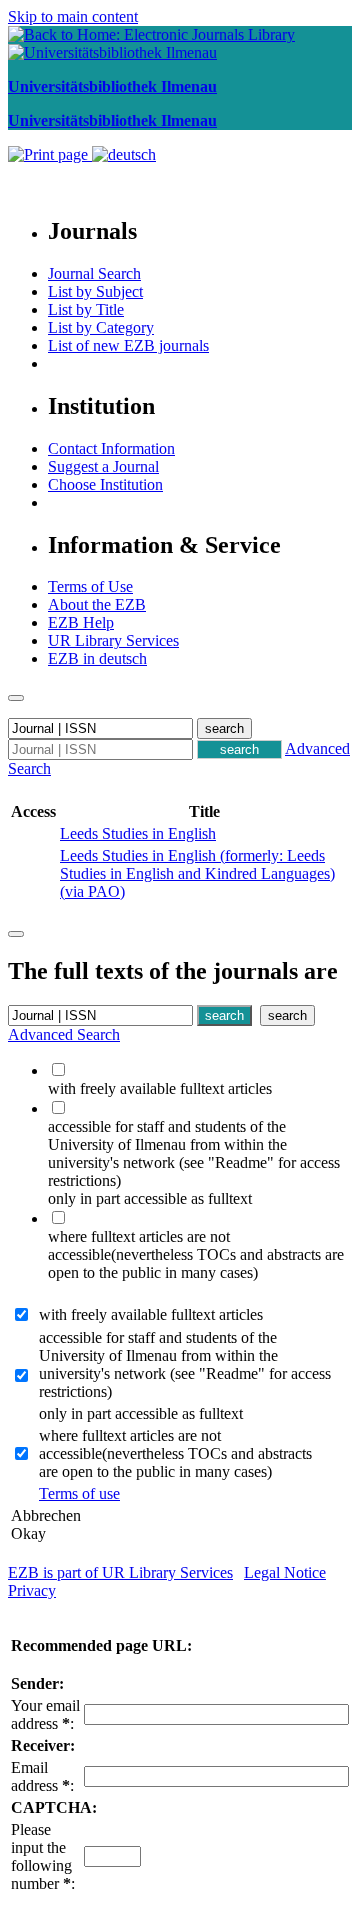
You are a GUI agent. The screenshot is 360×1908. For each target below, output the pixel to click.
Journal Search (94, 273)
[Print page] (50, 154)
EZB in (97, 658)
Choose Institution (105, 484)
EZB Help (81, 622)
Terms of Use (90, 586)
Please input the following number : (43, 1856)
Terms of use (79, 1493)
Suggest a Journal (103, 466)
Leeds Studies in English (138, 833)
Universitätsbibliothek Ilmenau (112, 86)
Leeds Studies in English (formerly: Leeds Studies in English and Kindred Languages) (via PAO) (197, 873)
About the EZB (97, 604)
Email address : (42, 1776)
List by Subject (95, 291)
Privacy (32, 1590)
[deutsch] (124, 154)
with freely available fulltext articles (151, 1314)
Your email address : (45, 1714)
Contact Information (111, 448)
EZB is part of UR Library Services (120, 1572)
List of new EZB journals (128, 345)
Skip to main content (73, 16)
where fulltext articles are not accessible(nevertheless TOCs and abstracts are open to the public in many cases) (175, 1453)
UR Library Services (113, 640)
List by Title (86, 309)
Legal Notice (285, 1572)
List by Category (101, 327)
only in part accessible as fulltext (141, 1413)
